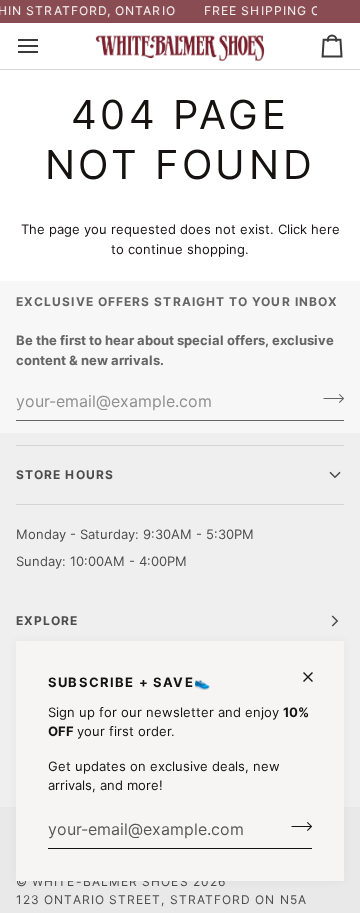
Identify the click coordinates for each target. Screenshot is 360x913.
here (325, 229)
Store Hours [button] (65, 474)
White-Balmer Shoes (110, 881)
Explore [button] (47, 620)
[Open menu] (46, 46)
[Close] (316, 677)
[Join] (295, 827)
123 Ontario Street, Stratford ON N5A (161, 899)
